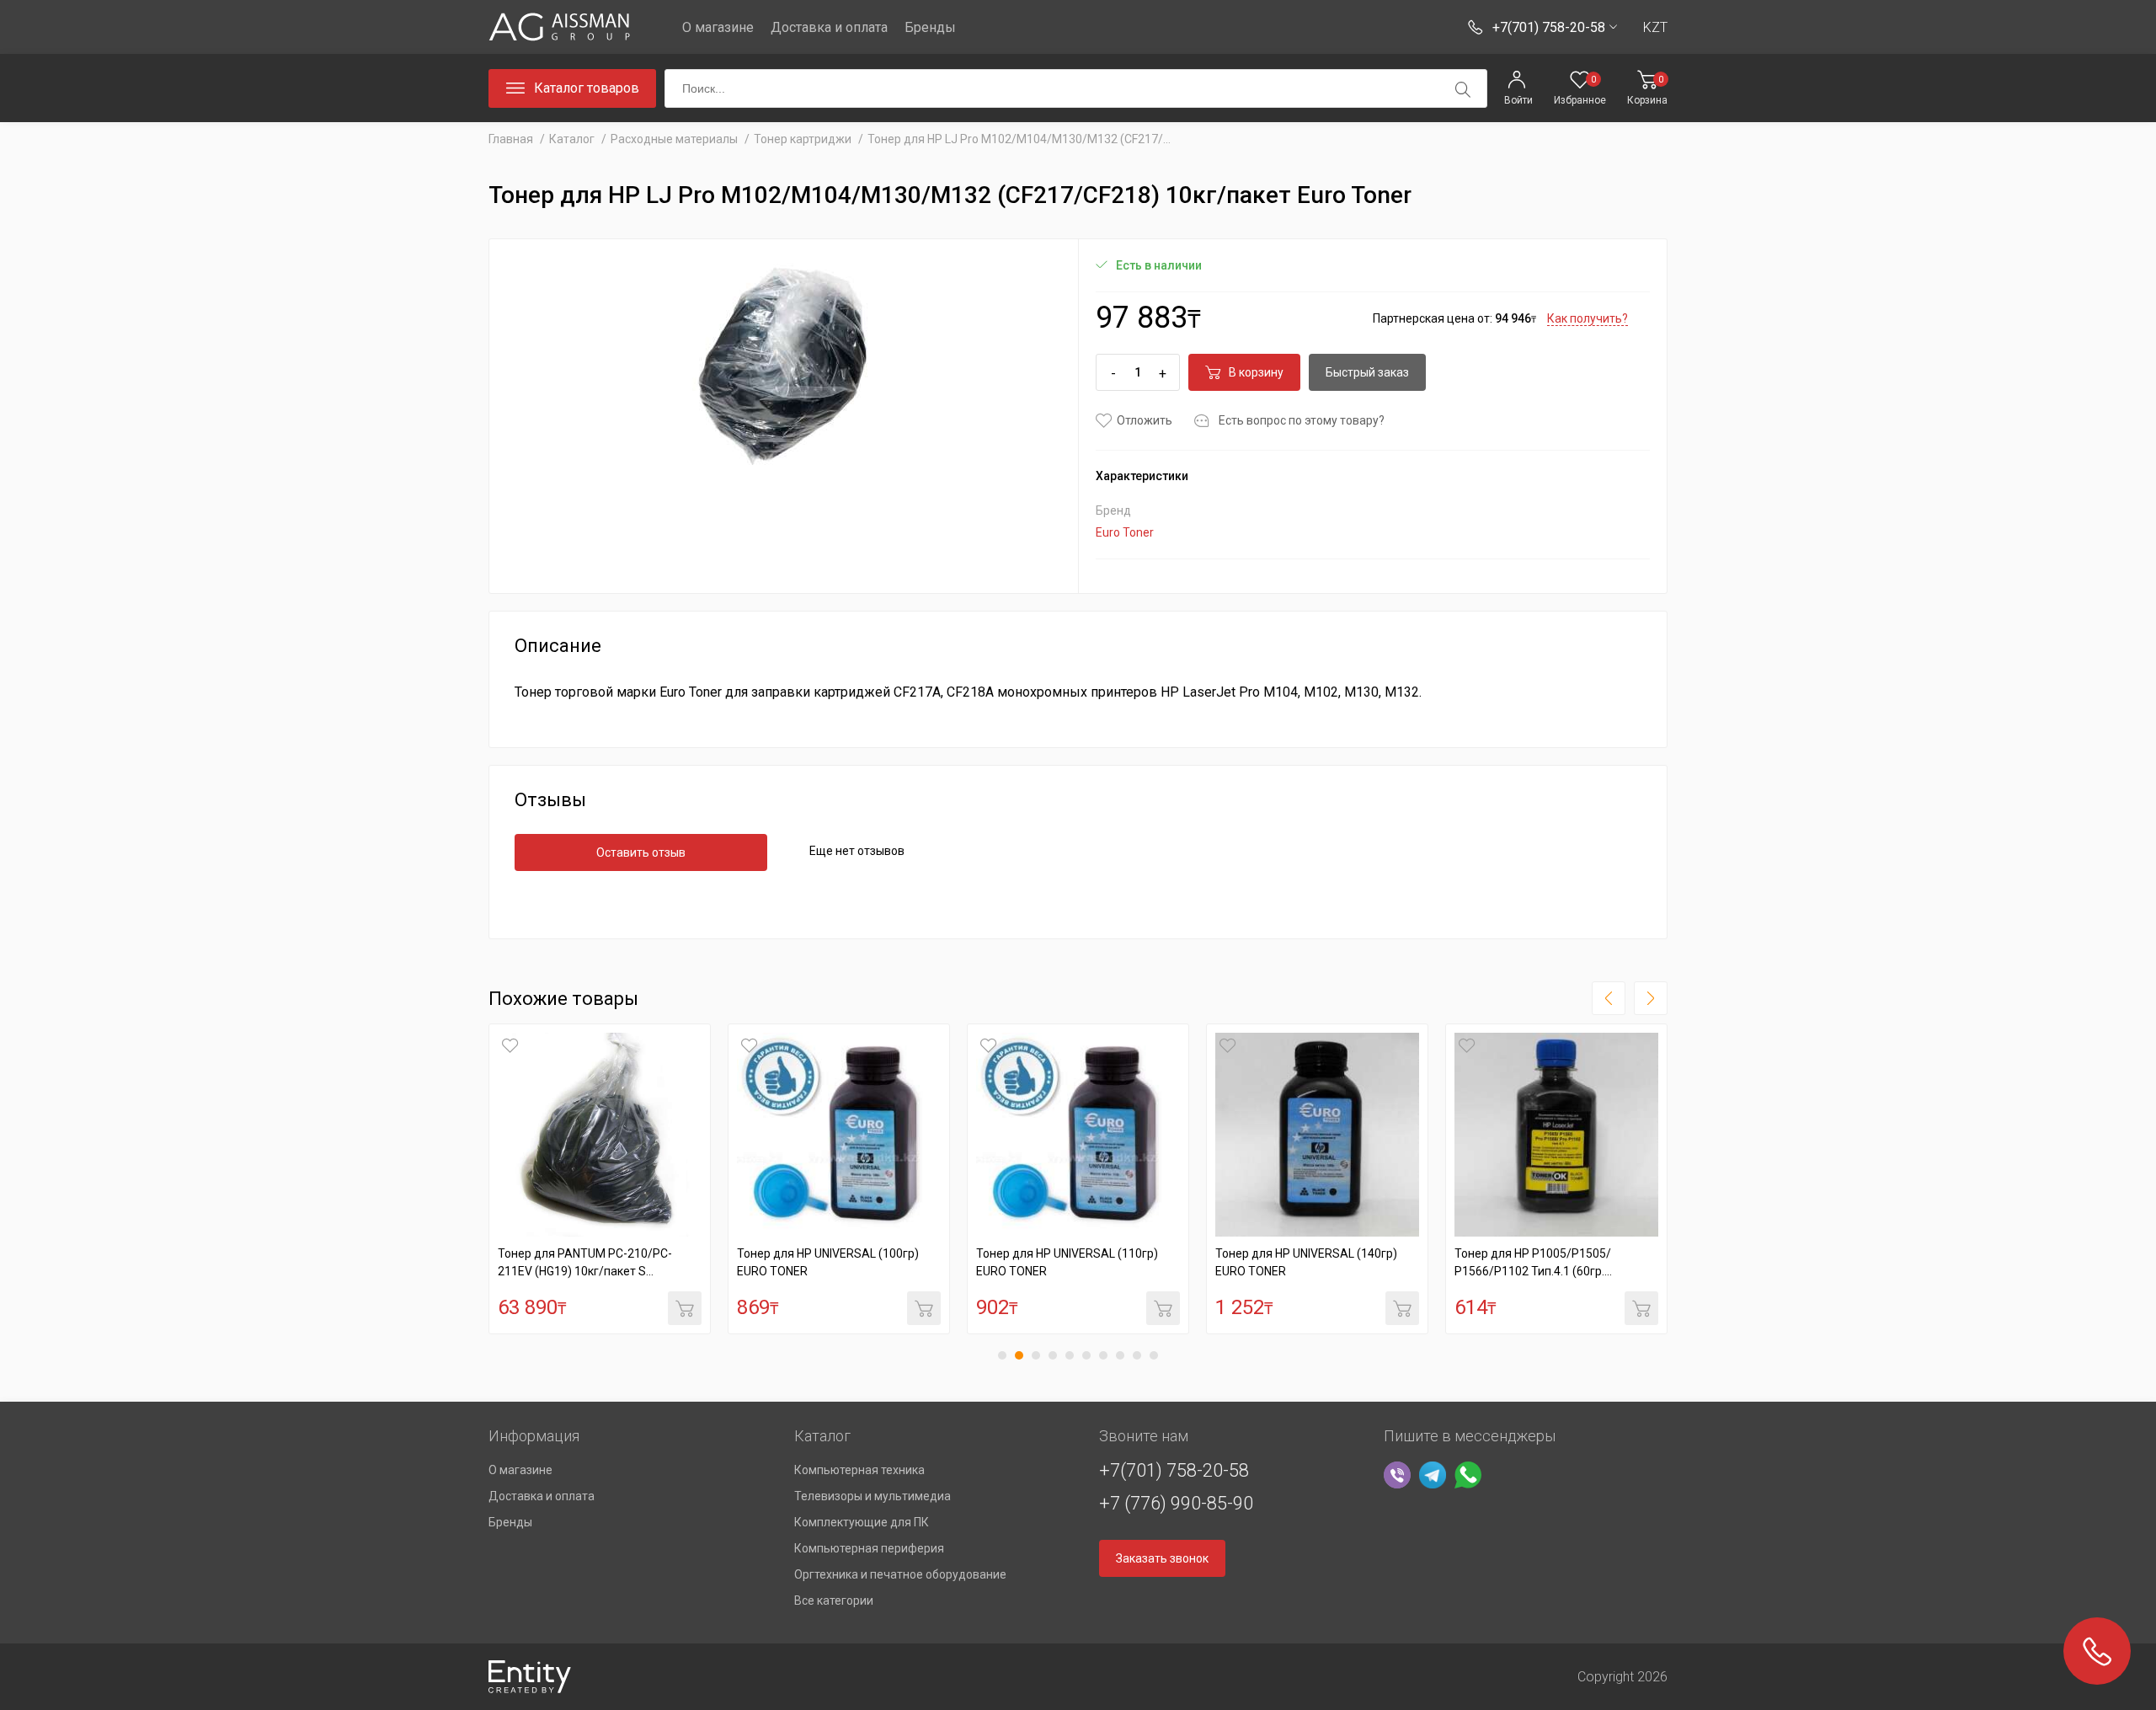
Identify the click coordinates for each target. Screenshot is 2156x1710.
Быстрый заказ (1367, 372)
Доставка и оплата (829, 27)
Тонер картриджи (803, 139)
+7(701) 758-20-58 (1174, 1470)
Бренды (930, 27)
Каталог (572, 139)
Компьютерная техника (859, 1470)
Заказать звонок (1162, 1558)
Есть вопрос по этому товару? (1302, 420)
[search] (1463, 89)
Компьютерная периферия (869, 1548)
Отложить (1145, 420)
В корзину (1256, 372)
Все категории (834, 1600)
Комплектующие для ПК (862, 1522)
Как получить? (1588, 318)
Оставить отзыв (641, 852)
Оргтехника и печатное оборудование (900, 1574)
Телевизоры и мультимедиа (873, 1496)
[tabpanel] (600, 1179)
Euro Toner (1125, 532)
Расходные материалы (674, 139)
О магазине (718, 27)
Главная (511, 139)
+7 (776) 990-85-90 (1176, 1503)
